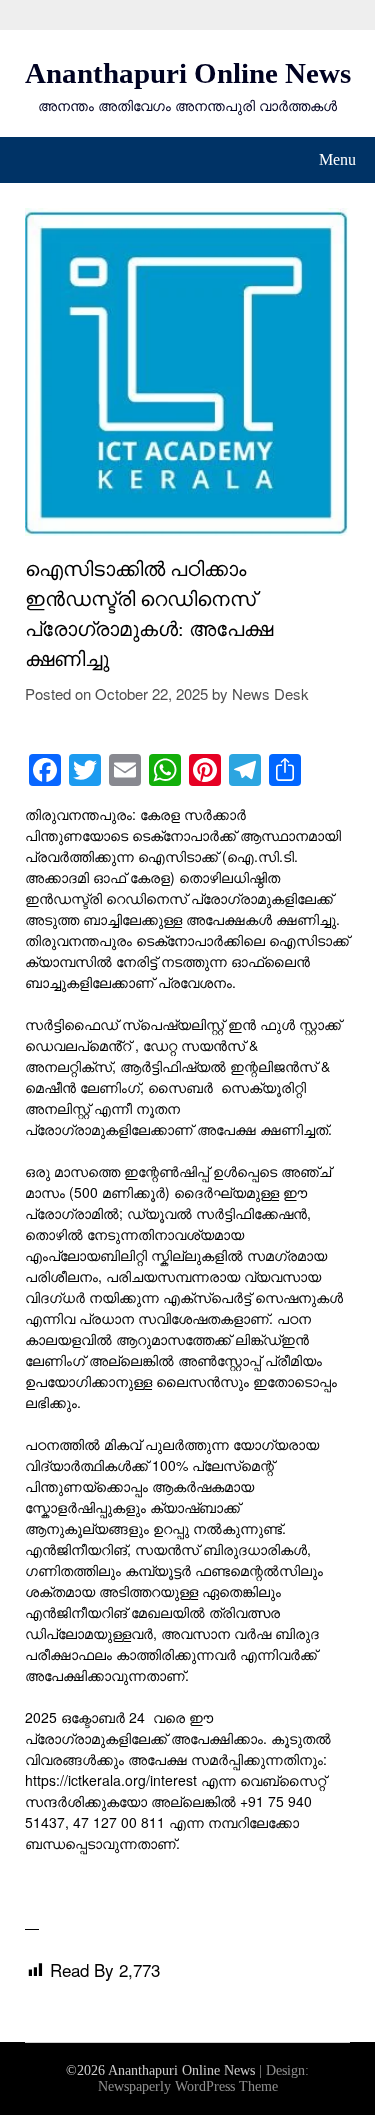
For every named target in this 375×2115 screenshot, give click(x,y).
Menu (337, 159)
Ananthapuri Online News (188, 73)
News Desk (270, 693)
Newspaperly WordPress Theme (188, 2086)
